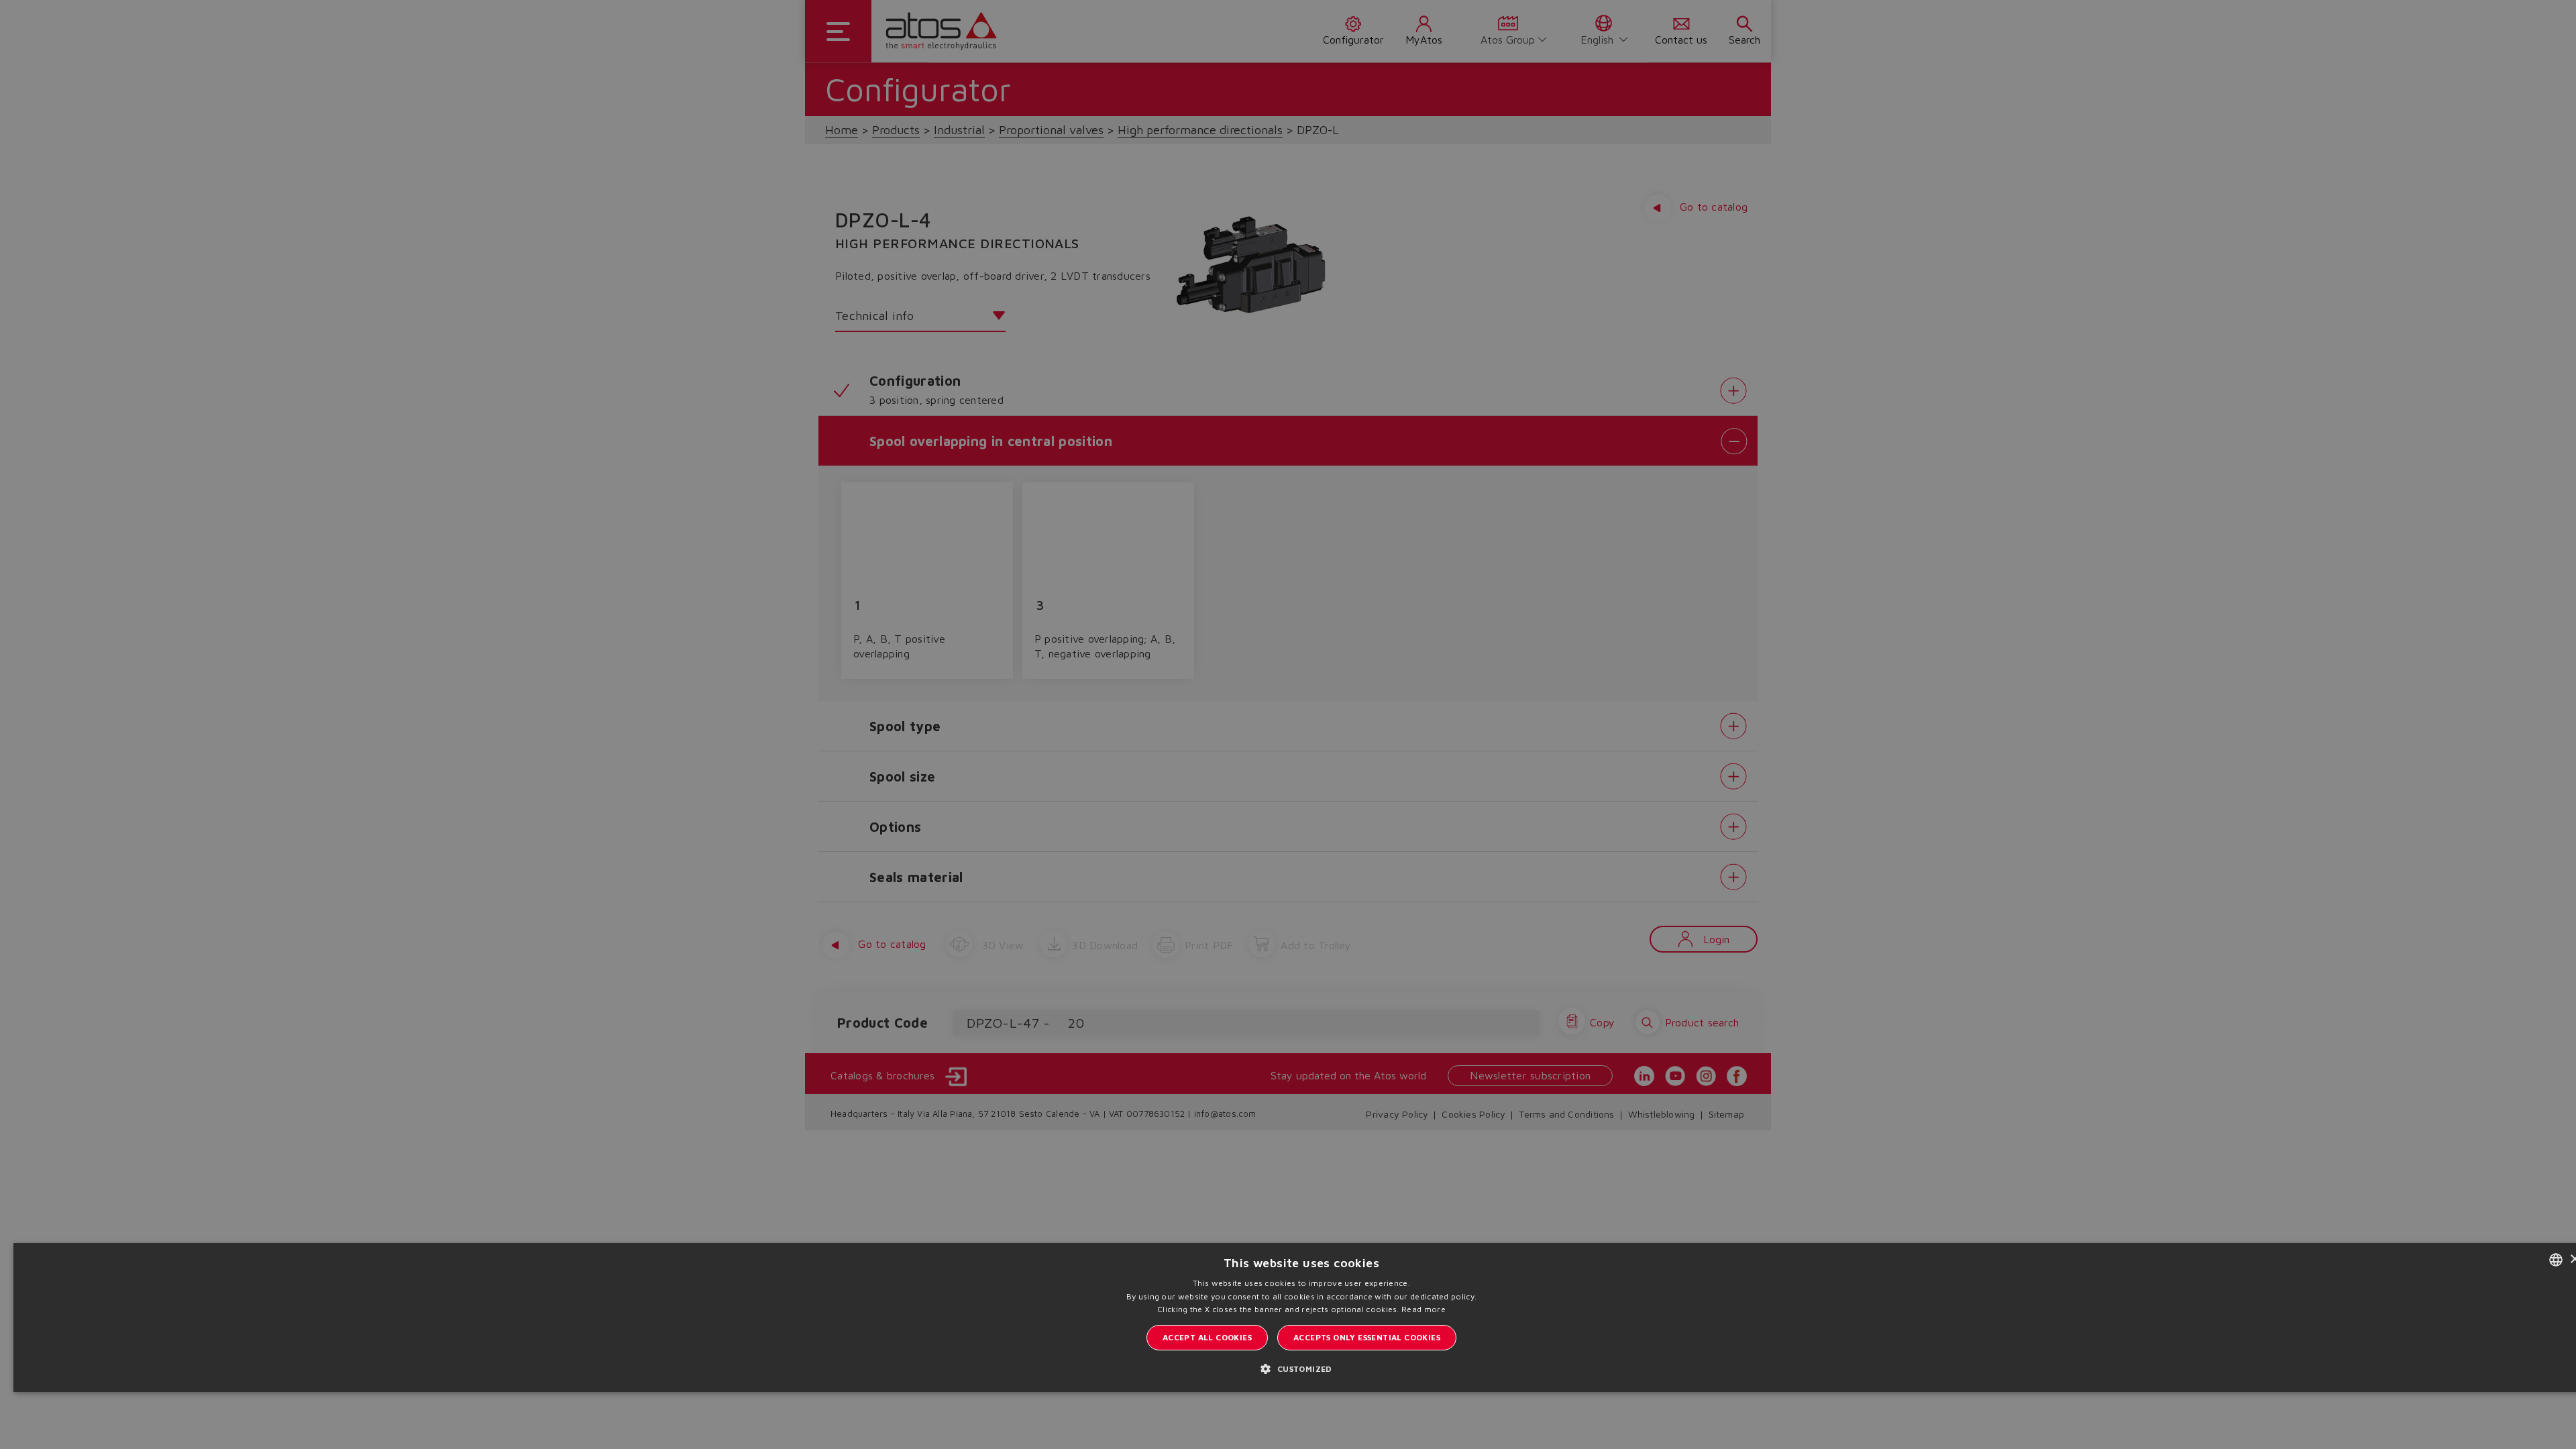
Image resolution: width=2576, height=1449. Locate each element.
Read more (1424, 1309)
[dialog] (1288, 724)
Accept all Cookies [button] (1207, 1337)
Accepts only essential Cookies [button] (1367, 1337)
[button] (1301, 1368)
